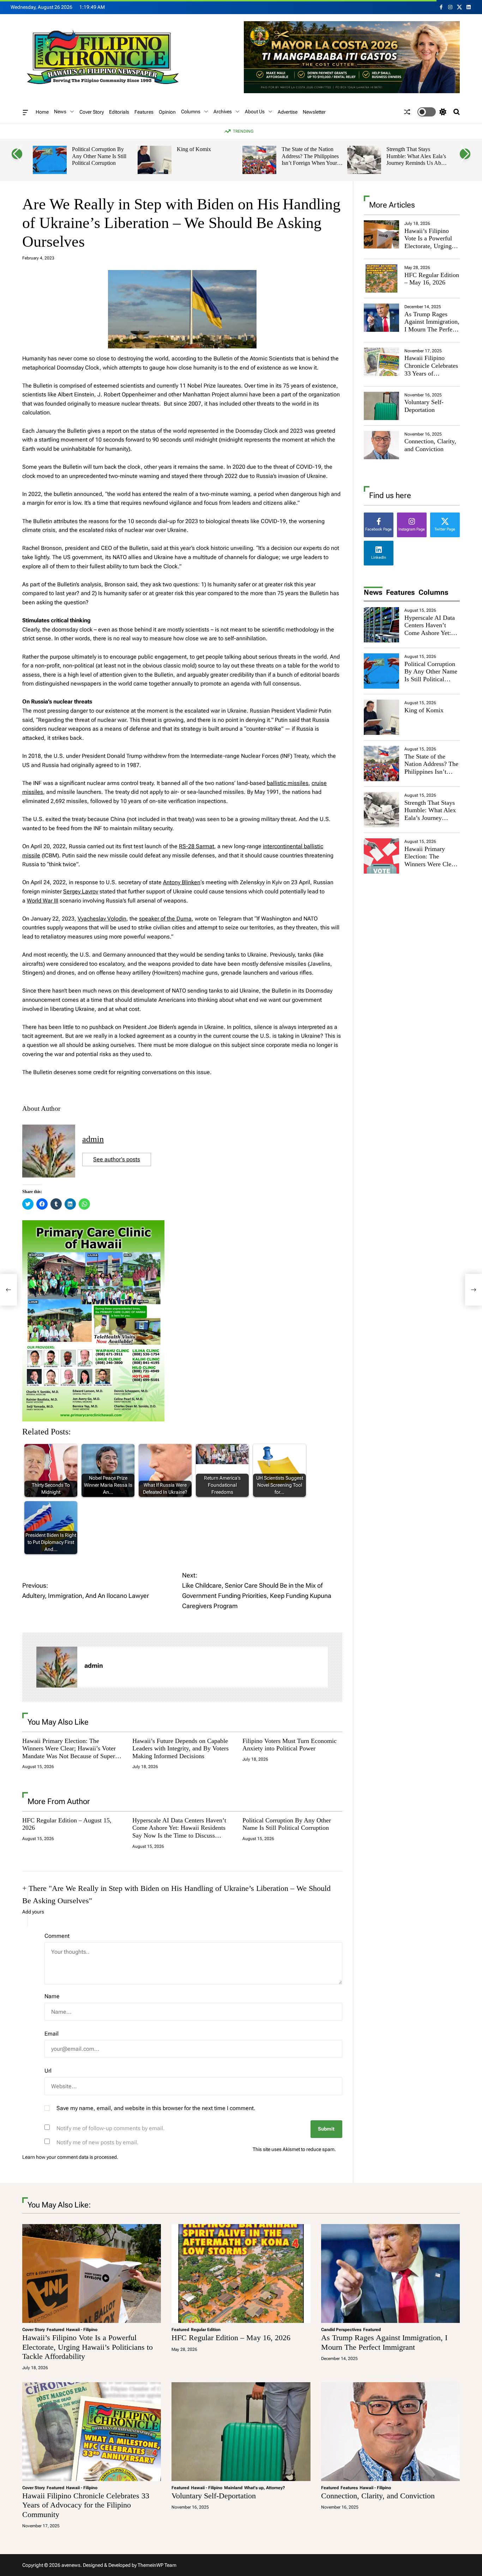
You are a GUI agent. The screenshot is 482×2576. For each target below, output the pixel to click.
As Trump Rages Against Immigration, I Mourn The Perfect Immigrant (432, 326)
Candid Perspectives (341, 2330)
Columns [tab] (433, 592)
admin (93, 1139)
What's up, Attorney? (265, 2488)
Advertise (288, 112)
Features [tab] (400, 592)
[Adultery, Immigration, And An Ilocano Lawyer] (8, 1290)
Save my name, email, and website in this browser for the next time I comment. (156, 2108)
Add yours (33, 1912)
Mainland (233, 2488)
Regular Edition (206, 2330)
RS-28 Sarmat (197, 846)
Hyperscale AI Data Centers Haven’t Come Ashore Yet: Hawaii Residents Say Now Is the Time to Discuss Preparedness (179, 1832)
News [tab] (373, 592)
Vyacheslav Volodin (102, 919)
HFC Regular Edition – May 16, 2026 (432, 279)
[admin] (57, 1667)
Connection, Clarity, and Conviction (430, 445)
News (60, 112)
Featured (55, 2330)
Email (52, 2034)
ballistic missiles (288, 783)
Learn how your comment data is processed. (70, 2157)
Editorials (119, 112)
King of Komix (194, 149)
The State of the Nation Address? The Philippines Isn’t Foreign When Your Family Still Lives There (310, 160)
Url (48, 2071)
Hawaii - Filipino (82, 2330)
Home (42, 112)
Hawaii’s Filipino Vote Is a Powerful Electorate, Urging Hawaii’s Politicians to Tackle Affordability (430, 250)
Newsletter (314, 112)
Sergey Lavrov (81, 891)
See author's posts (117, 1159)
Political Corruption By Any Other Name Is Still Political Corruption (99, 156)
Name (52, 1996)
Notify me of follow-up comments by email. (111, 2128)
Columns (191, 112)
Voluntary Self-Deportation (424, 406)
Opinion (167, 112)
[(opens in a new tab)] (381, 278)
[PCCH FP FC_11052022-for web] (93, 1225)
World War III (43, 901)
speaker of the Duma (165, 919)
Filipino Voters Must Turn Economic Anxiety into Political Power (290, 1745)
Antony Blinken (182, 882)
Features (144, 112)
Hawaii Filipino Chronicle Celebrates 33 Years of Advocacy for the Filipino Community (431, 373)
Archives (223, 112)
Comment (57, 1936)
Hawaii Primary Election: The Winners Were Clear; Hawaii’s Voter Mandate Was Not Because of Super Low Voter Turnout (69, 1752)
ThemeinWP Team (157, 2565)
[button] (17, 154)
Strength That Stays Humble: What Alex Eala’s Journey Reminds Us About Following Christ (417, 160)
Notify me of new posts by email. (98, 2142)
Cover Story (92, 112)
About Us (255, 112)
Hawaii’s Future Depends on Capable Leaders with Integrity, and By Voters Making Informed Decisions (180, 1748)
